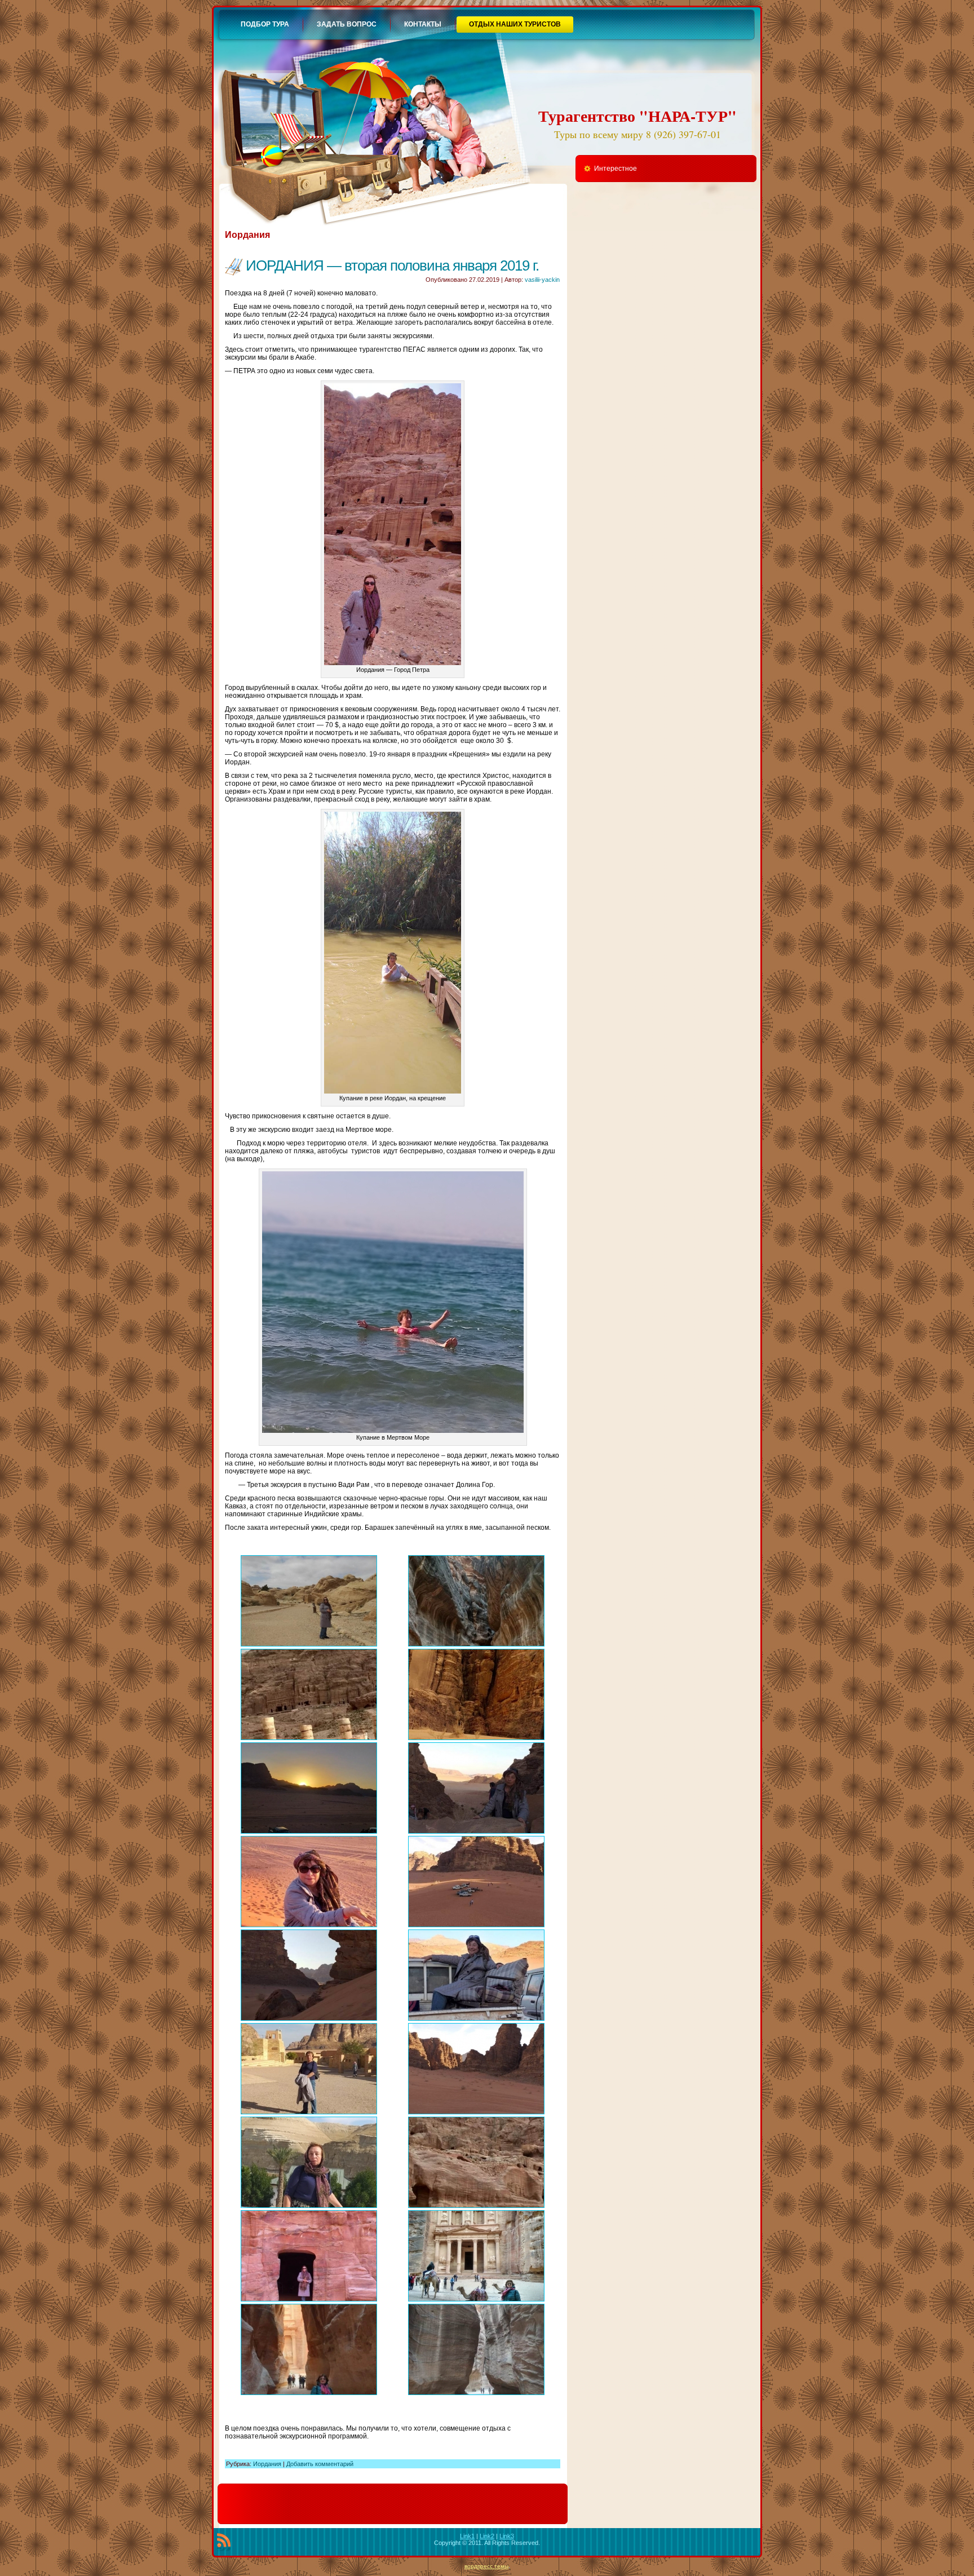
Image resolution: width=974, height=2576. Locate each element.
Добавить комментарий (320, 2464)
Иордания (267, 2464)
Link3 (507, 2536)
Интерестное (616, 169)
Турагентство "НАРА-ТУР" (637, 116)
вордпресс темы (486, 2566)
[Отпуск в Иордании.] (309, 1601)
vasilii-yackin (542, 280)
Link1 (467, 2536)
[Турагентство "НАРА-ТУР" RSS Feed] (224, 2542)
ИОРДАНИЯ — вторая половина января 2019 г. (392, 265)
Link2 (487, 2536)
